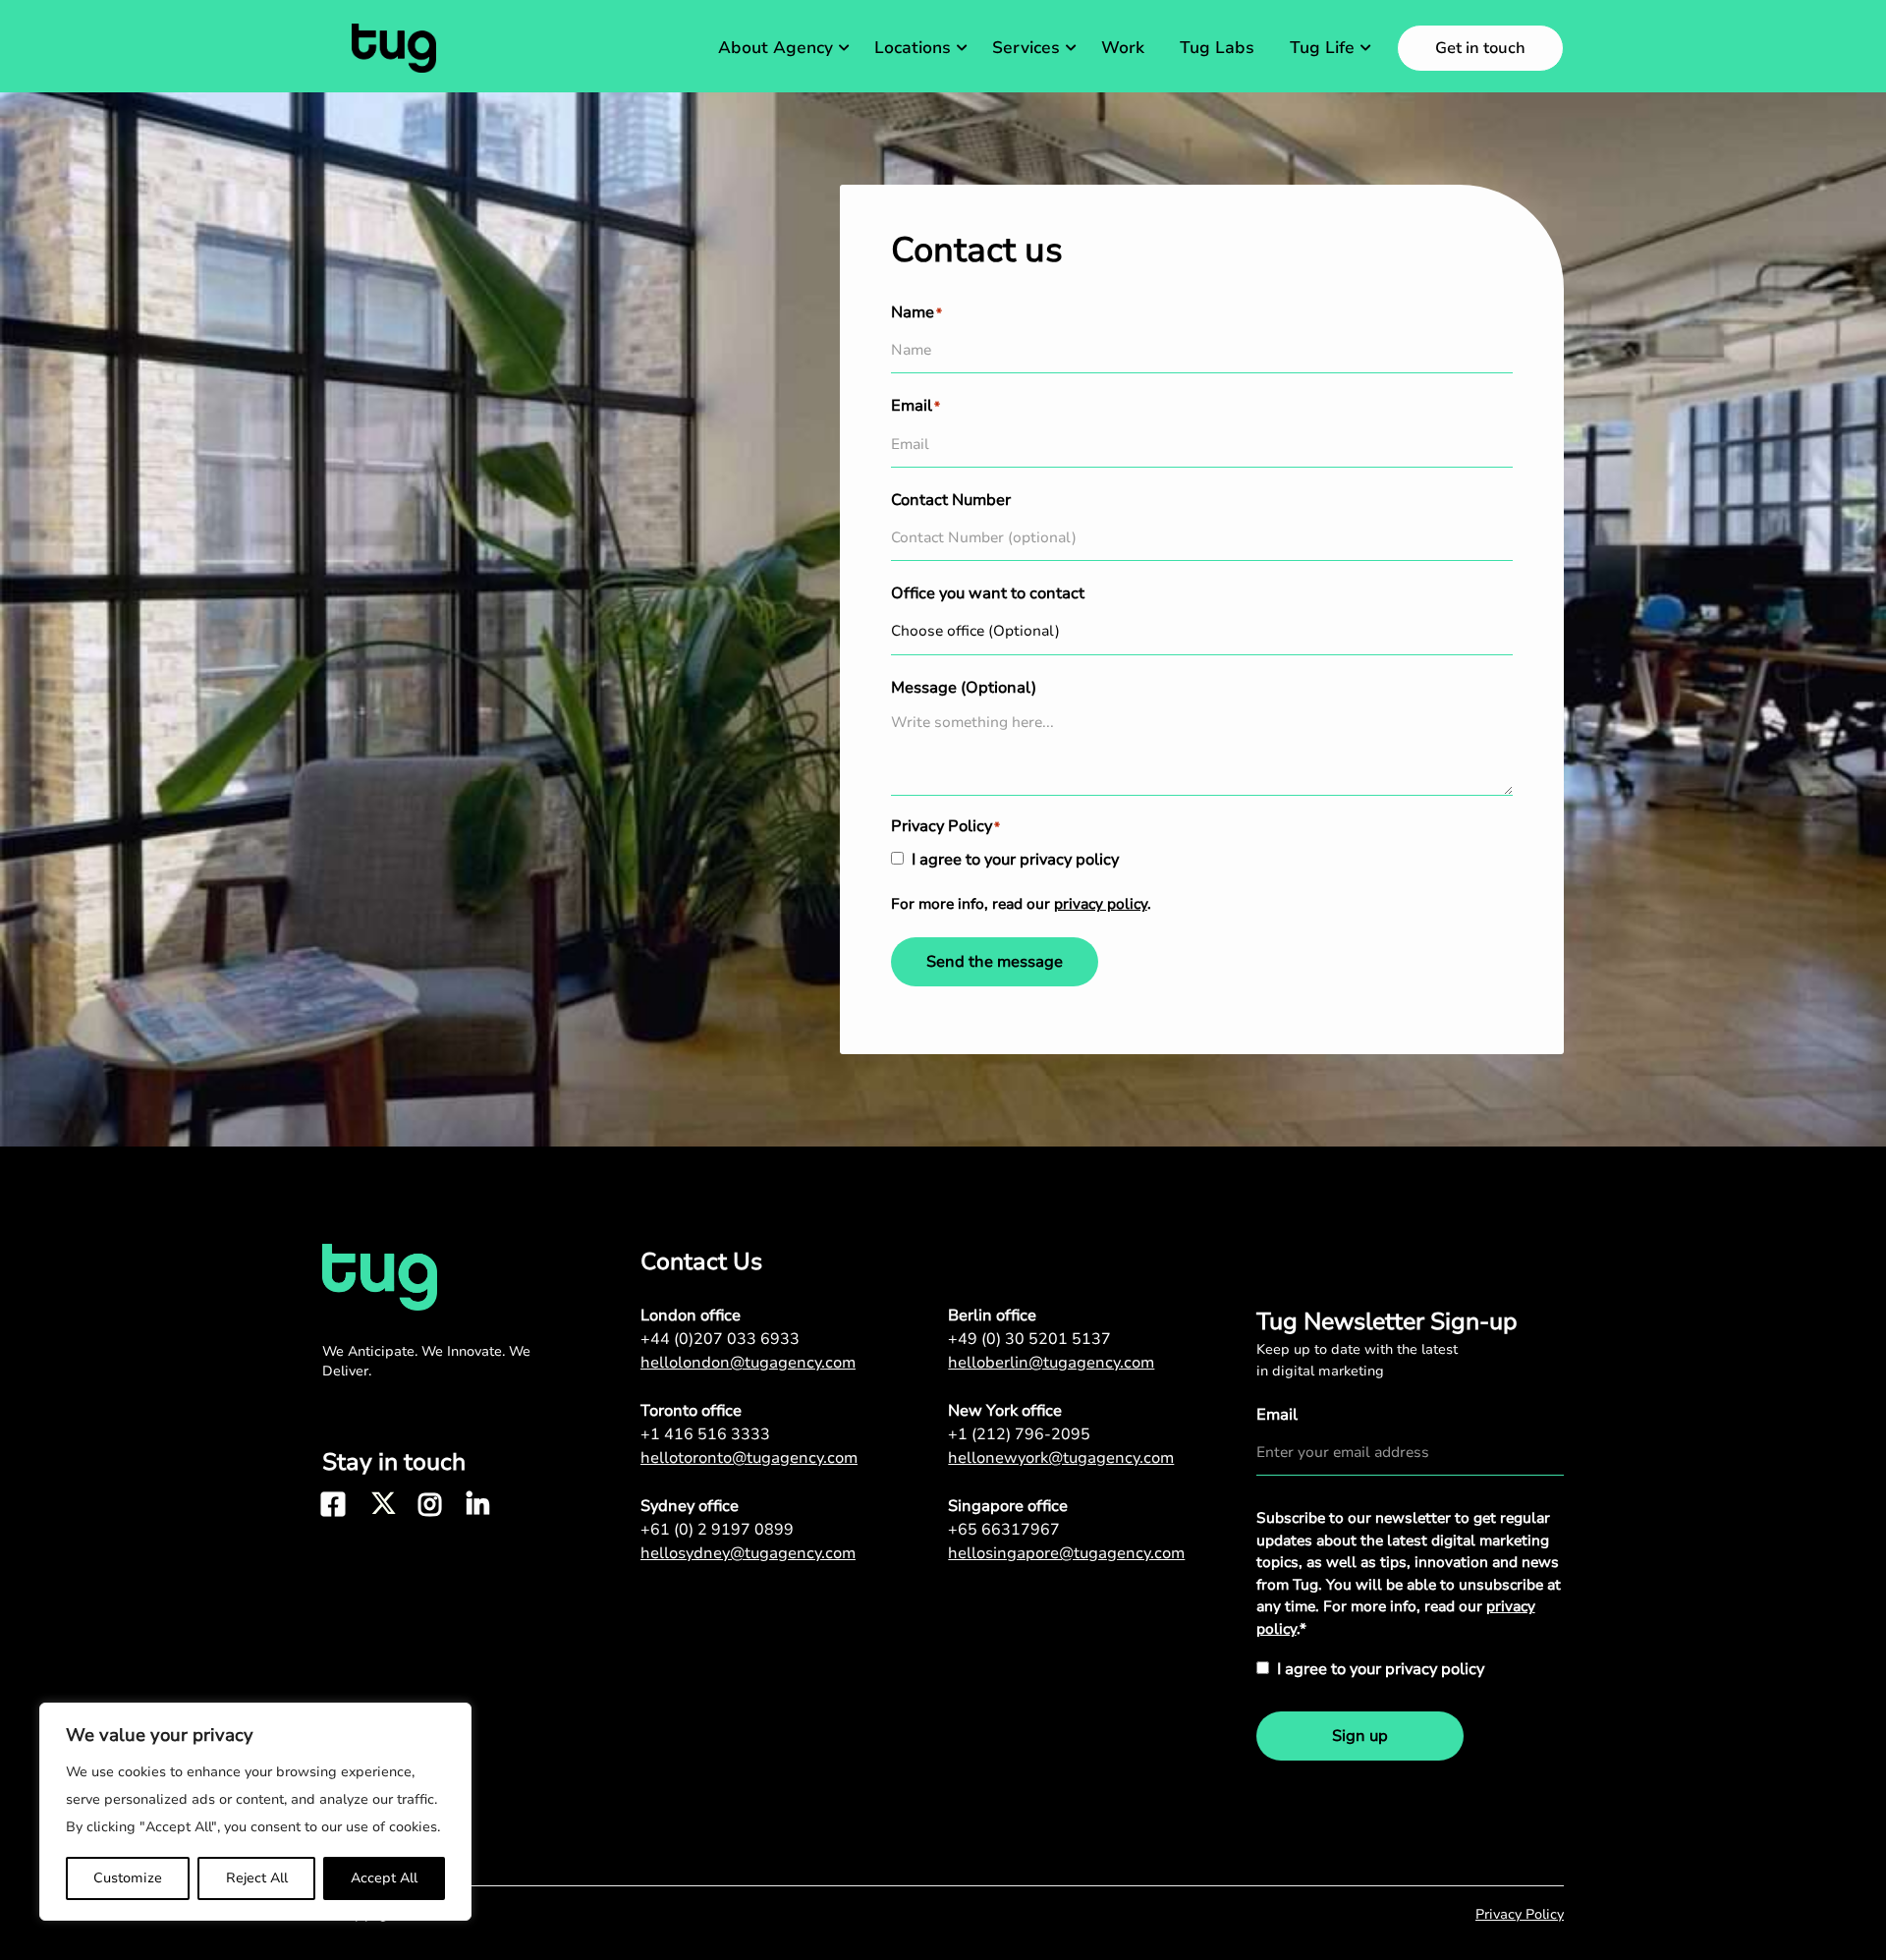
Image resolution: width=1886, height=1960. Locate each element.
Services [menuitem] (1026, 48)
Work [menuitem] (1123, 48)
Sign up (1360, 1736)
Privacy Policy (1520, 1914)
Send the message (995, 962)
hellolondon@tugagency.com (748, 1363)
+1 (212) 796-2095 (1019, 1434)
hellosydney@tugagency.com (748, 1553)
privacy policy (1101, 904)
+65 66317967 (1004, 1530)
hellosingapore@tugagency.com (1066, 1553)
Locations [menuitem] (913, 48)
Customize (128, 1878)
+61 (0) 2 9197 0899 (717, 1530)
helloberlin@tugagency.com (1051, 1363)
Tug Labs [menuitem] (1217, 48)
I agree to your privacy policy (1015, 860)
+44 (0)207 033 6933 (720, 1339)
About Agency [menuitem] (776, 48)
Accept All (384, 1878)
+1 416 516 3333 (705, 1434)
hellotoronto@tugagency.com (749, 1458)
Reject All (257, 1878)
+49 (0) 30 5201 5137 (1029, 1339)
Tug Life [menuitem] (1322, 48)
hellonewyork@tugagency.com (1061, 1458)
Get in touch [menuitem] (1480, 48)
